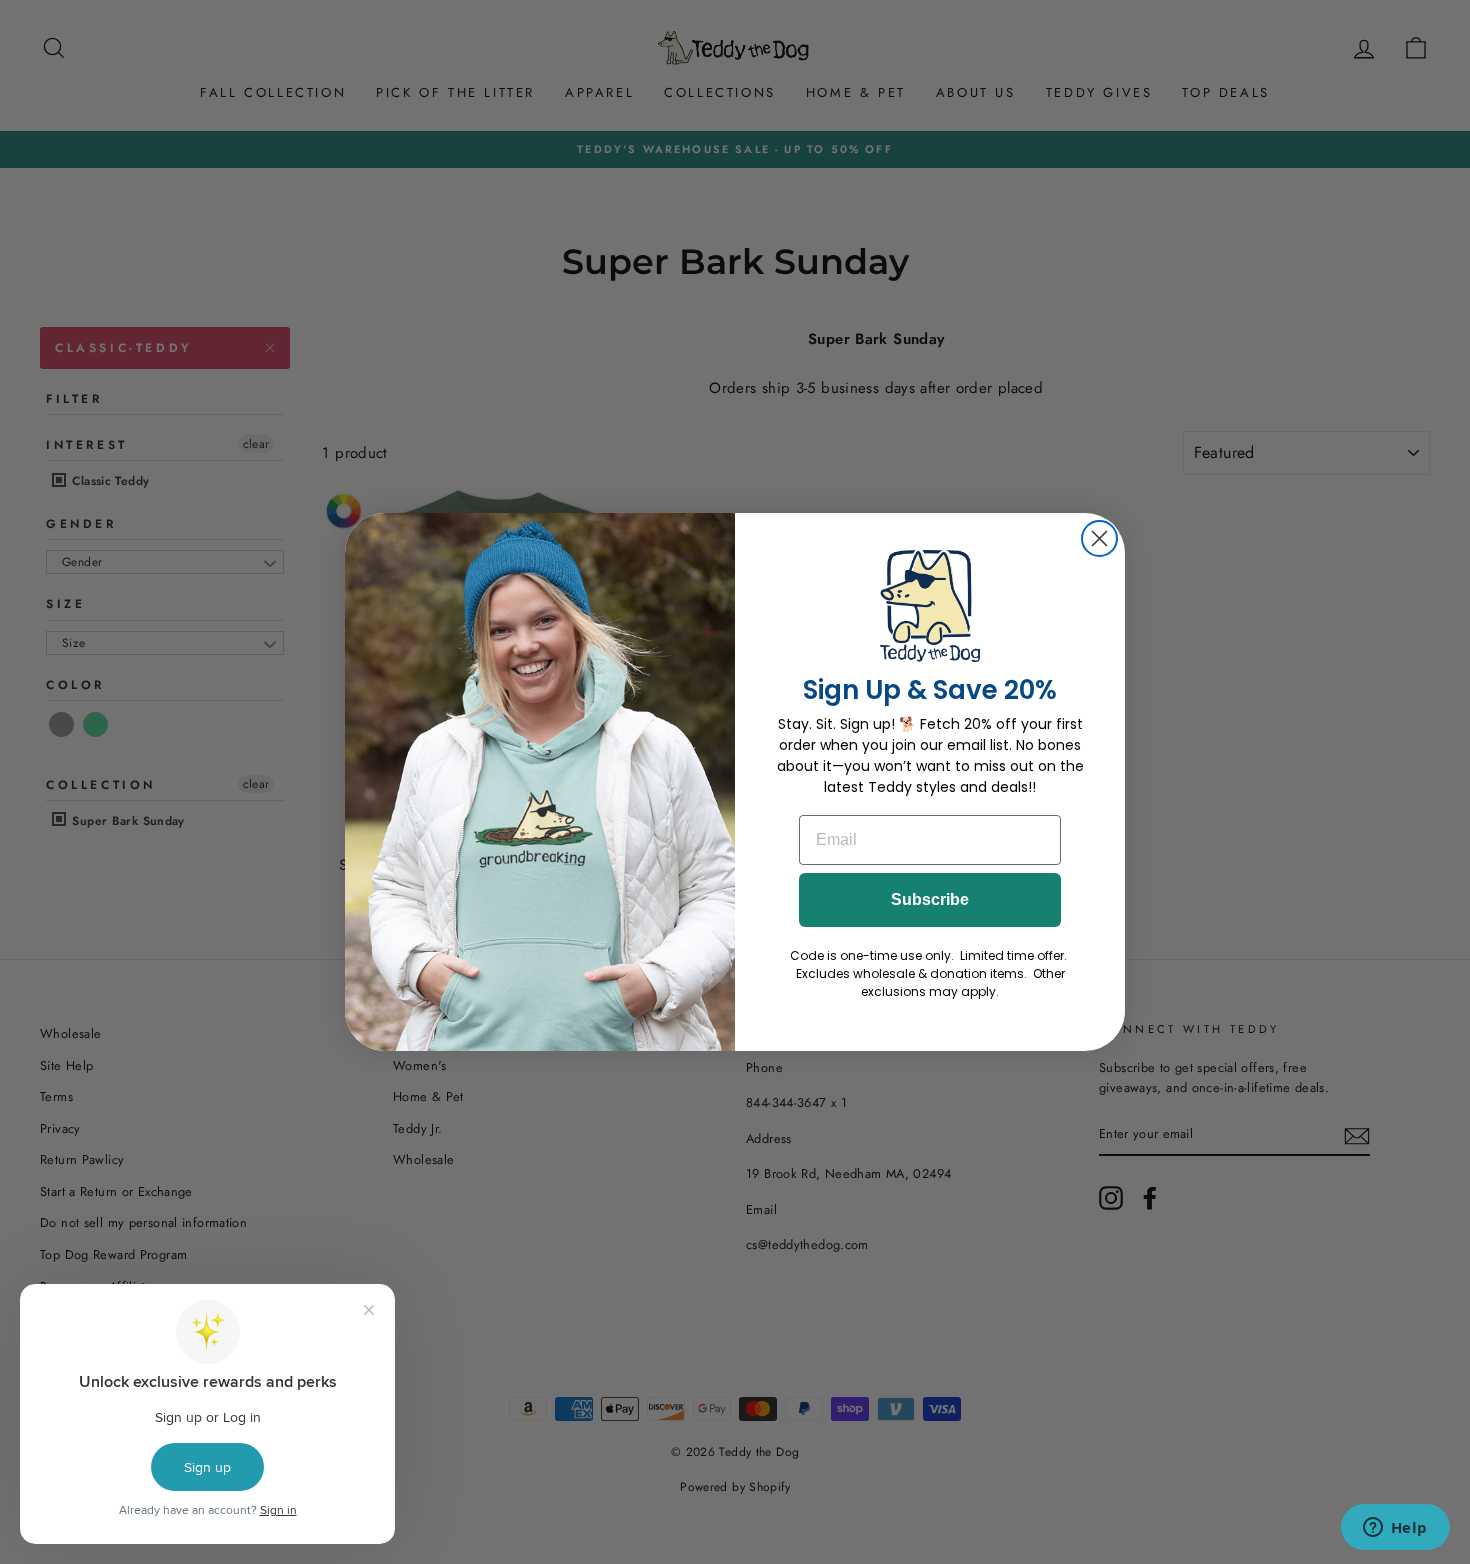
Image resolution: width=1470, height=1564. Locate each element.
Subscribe (930, 899)
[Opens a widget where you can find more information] (1395, 1529)
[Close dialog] (1099, 538)
